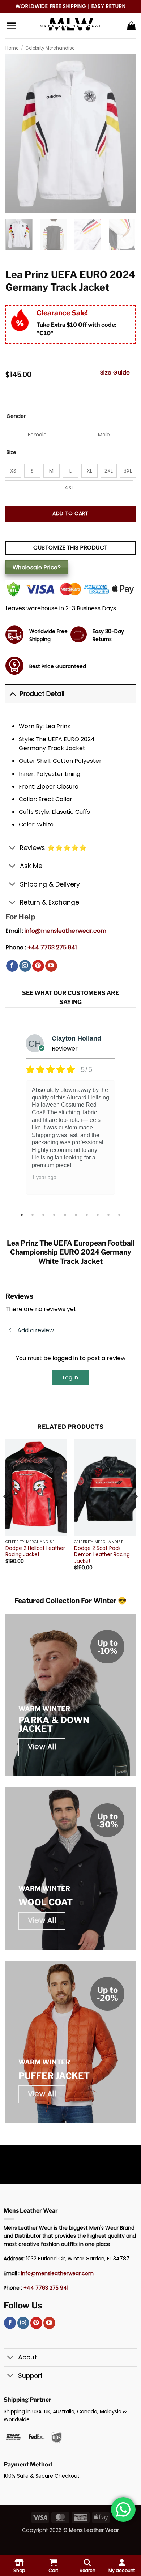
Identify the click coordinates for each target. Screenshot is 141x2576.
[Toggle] (12, 694)
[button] (11, 26)
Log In (70, 1377)
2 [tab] (33, 1215)
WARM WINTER (44, 1709)
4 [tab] (55, 1215)
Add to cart (70, 513)
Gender (16, 416)
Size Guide (115, 373)
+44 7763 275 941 (52, 947)
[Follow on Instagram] (25, 966)
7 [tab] (87, 1215)
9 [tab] (109, 1215)
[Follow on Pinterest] (38, 966)
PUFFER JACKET (54, 2076)
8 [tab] (98, 1215)
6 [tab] (77, 1215)
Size (11, 452)
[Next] (135, 1511)
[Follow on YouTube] (51, 966)
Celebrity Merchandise (50, 48)
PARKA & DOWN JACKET (54, 1724)
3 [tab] (44, 1215)
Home (12, 48)
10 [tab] (120, 1215)
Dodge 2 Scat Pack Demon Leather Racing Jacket (102, 1555)
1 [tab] (22, 1215)
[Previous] (6, 1511)
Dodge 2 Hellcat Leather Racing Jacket (35, 1552)
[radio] (37, 435)
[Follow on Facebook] (12, 966)
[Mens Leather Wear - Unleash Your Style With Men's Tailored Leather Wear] (70, 26)
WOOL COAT (46, 1902)
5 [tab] (66, 1215)
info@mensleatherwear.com (65, 931)
